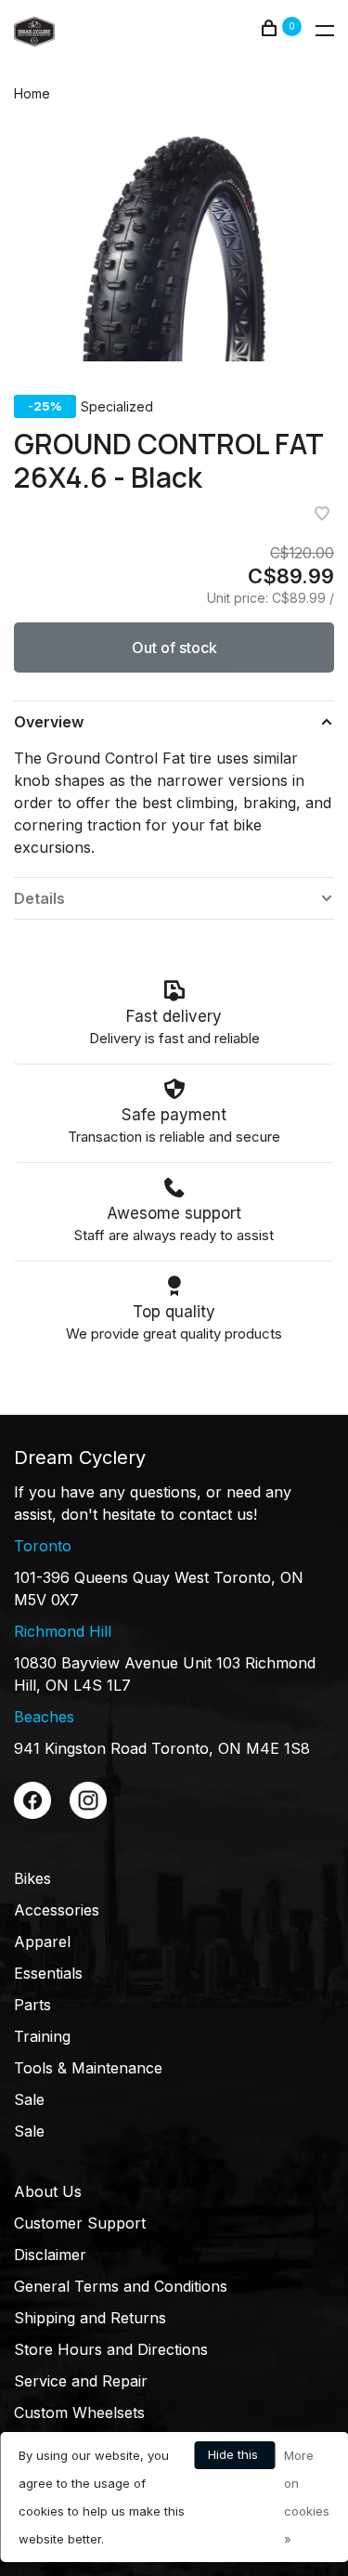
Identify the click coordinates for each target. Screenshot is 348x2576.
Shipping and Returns (90, 2318)
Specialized (117, 406)
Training (42, 2036)
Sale (29, 2099)
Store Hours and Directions (111, 2349)
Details (39, 898)
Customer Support (80, 2223)
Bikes (32, 1878)
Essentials (48, 1973)
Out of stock (174, 647)
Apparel (42, 1942)
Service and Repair (81, 2381)
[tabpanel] (174, 249)
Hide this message (234, 2458)
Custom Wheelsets (79, 2413)
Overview (49, 722)
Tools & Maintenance (88, 2068)
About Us (48, 2191)
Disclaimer (50, 2255)
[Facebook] (32, 1813)
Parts (32, 2005)
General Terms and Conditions (121, 2286)
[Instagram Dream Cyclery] (88, 1813)
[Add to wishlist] (322, 515)
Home (32, 93)
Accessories (57, 1910)
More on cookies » (307, 2497)
